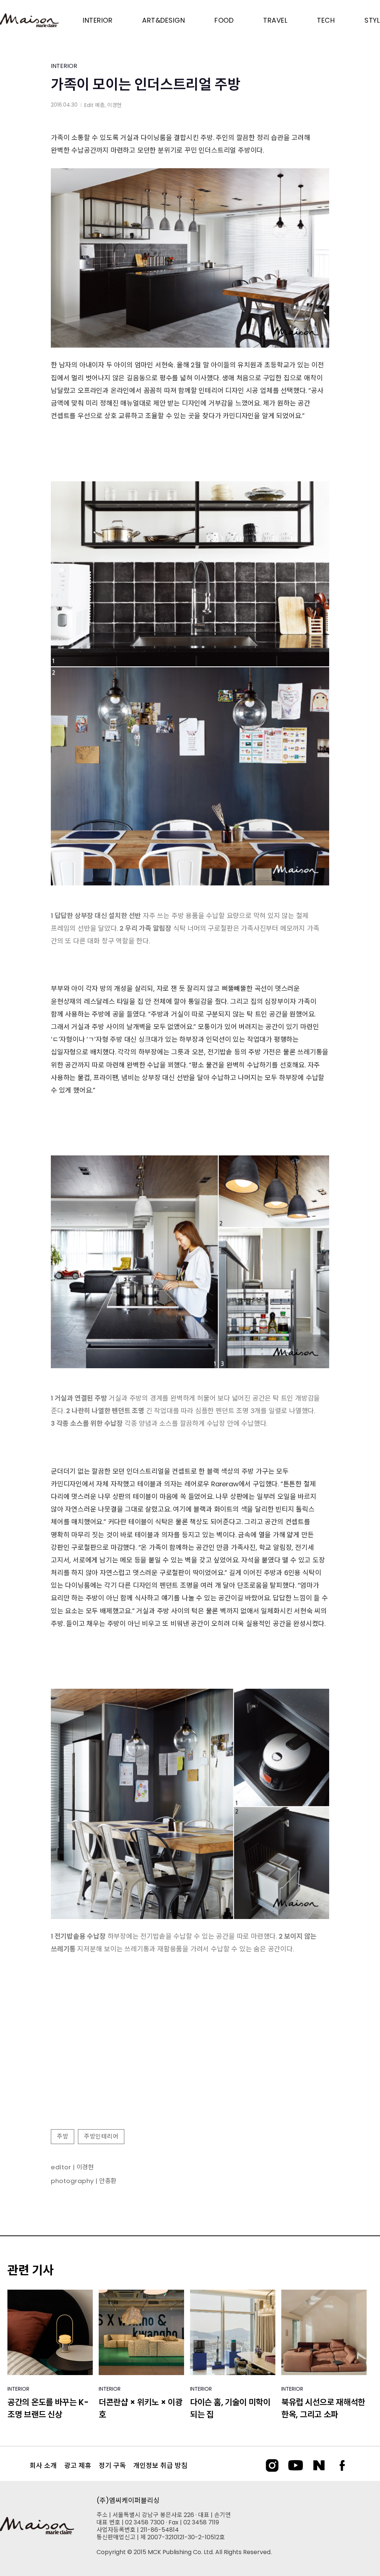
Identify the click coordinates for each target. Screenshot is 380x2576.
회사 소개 (43, 2466)
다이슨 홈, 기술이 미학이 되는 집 (230, 2409)
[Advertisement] (190, 2063)
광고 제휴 (78, 2466)
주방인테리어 (101, 2136)
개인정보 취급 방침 (160, 2466)
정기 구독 (112, 2466)
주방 (63, 2136)
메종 (100, 105)
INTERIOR (64, 66)
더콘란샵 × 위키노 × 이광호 (141, 2409)
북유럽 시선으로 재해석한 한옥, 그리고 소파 (323, 2409)
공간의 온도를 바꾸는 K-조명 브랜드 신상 (48, 2409)
